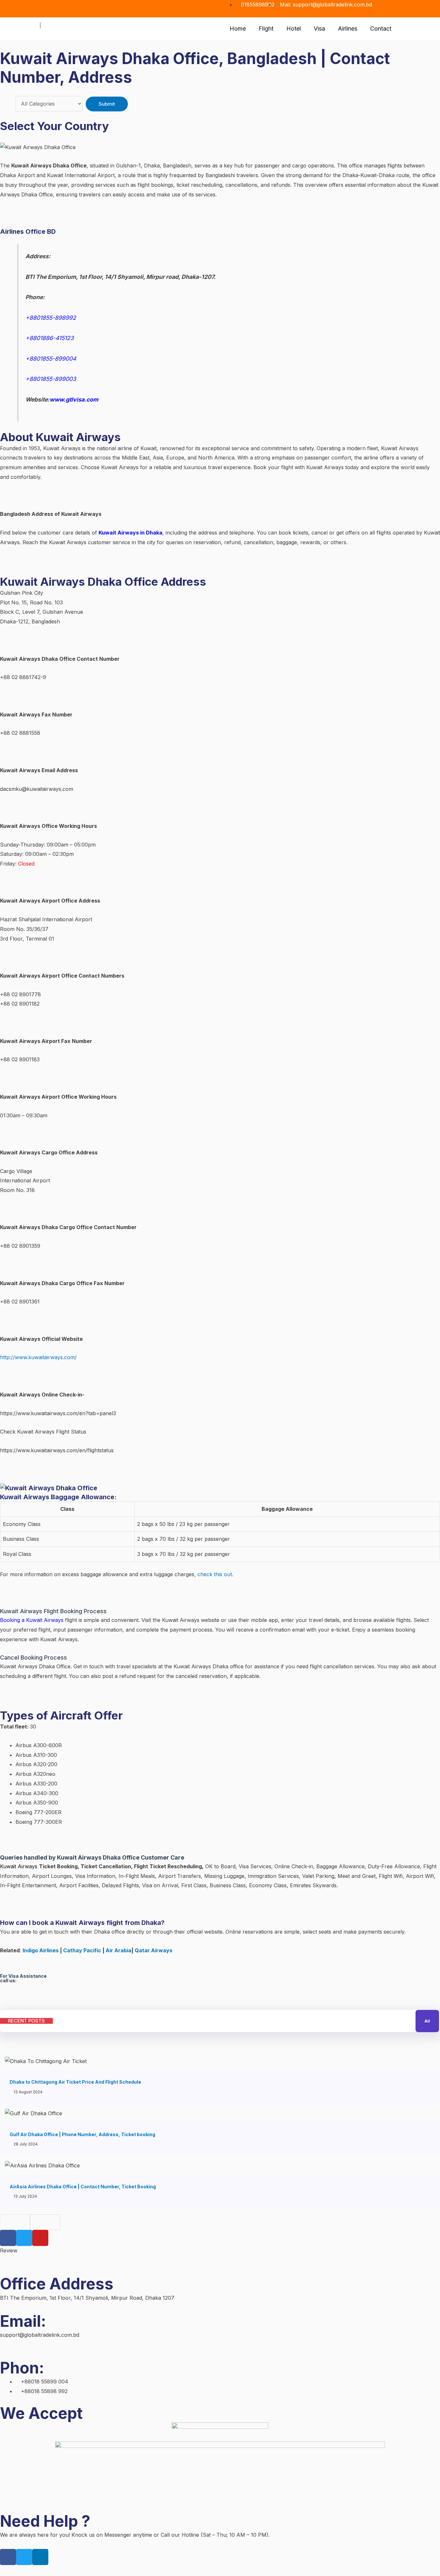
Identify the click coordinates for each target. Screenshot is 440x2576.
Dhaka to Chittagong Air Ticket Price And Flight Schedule (75, 2082)
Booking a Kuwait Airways (32, 1620)
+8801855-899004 (52, 359)
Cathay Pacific (82, 1950)
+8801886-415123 (50, 338)
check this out (215, 1574)
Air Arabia (118, 1950)
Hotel (294, 28)
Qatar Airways (153, 1950)
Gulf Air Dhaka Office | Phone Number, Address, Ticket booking (82, 2134)
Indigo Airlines (41, 1950)
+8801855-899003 (51, 379)
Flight (266, 28)
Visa (319, 28)
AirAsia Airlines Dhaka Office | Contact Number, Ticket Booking (83, 2187)
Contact (381, 28)
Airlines (348, 28)
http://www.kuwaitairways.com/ (38, 1357)
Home (238, 28)
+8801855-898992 (52, 318)
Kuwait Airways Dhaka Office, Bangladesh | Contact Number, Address (195, 68)
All (427, 2021)
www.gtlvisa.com (74, 399)
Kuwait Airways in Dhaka (130, 533)
